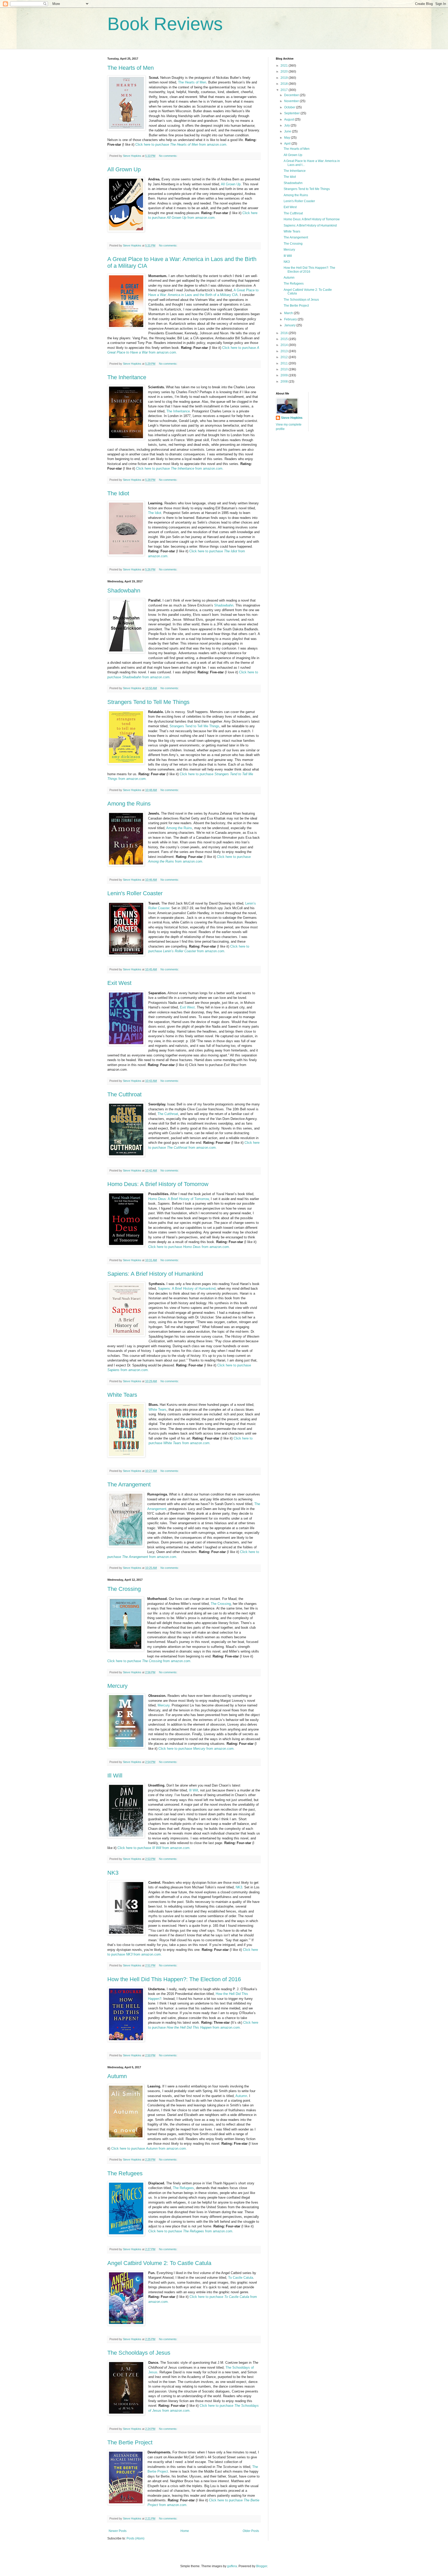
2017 (285, 90)
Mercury (117, 1686)
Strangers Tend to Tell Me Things (148, 702)
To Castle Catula (241, 2278)
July (287, 125)
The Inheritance (127, 377)
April (288, 144)
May (288, 138)
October (290, 107)
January (290, 325)
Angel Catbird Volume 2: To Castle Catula (159, 2263)
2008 (285, 382)
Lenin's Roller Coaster (135, 893)
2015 (285, 339)
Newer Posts (118, 2531)
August (289, 119)
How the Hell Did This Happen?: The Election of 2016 (174, 1979)
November (292, 101)
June (288, 131)
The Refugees (125, 2173)
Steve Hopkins (292, 418)
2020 (285, 72)
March (289, 313)
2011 (285, 363)
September (292, 113)
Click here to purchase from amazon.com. (181, 144)
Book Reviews (165, 24)
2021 (285, 66)
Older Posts (251, 2531)
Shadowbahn (124, 591)
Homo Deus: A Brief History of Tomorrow (158, 1184)
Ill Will (115, 1776)
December (292, 95)
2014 (285, 345)
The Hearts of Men (131, 68)
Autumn (117, 2076)
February (291, 319)
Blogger (262, 2566)
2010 (285, 369)
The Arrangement (129, 1484)
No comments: (169, 156)
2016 (285, 333)
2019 (285, 78)
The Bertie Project (130, 2442)
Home (185, 2531)
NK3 (113, 1873)
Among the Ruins (129, 804)
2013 (285, 351)
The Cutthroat (124, 1094)
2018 (285, 84)
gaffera (232, 2566)
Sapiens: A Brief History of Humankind (155, 1274)
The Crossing (124, 1589)
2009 (285, 375)
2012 (285, 357)
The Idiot (118, 493)
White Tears (122, 1395)
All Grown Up (124, 169)
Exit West (119, 983)
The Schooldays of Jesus (139, 2353)
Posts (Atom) (135, 2538)
